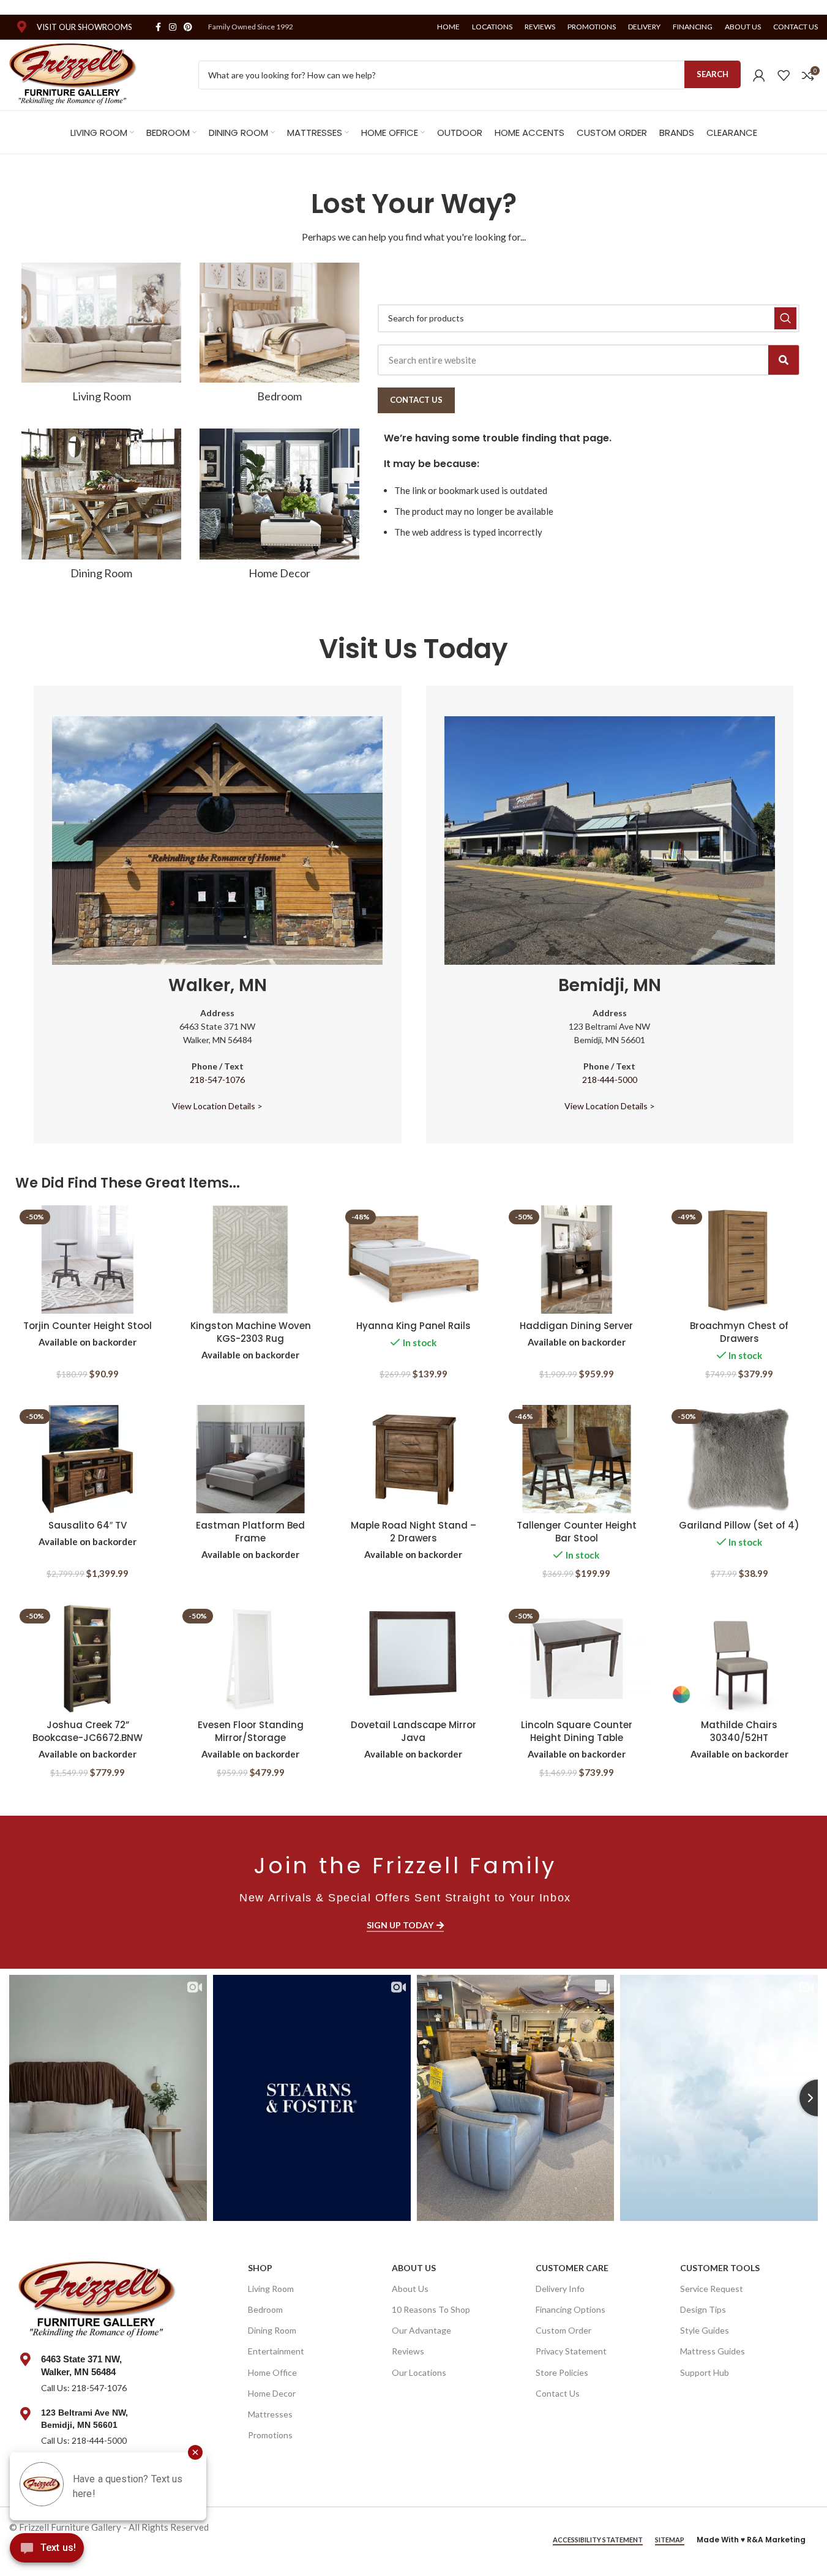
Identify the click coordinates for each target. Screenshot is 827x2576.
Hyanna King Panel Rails (413, 1326)
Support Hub (705, 2372)
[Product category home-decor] (279, 508)
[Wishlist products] (784, 75)
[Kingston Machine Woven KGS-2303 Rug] (250, 1260)
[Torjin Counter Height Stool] (88, 1260)
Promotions (270, 2435)
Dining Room (272, 2330)
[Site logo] (73, 73)
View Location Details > (217, 1106)
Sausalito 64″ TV (88, 1525)
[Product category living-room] (101, 336)
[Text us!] (47, 2551)
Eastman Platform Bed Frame (250, 1532)
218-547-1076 (217, 1080)
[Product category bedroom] (279, 336)
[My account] (759, 75)
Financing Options (571, 2309)
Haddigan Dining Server (576, 1326)
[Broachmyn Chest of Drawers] (739, 1260)
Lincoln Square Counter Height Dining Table (577, 1731)
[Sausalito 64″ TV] (88, 1459)
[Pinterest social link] (188, 27)
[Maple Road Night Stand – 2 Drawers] (413, 1459)
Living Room (271, 2289)
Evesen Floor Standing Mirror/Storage (251, 1731)
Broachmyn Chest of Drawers (739, 1332)
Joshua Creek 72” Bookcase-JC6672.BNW (88, 1731)
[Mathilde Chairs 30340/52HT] (739, 1659)
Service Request (712, 2289)
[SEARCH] (785, 318)
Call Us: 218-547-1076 (84, 2388)
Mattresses (270, 2414)
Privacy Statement (571, 2351)
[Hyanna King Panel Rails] (413, 1260)
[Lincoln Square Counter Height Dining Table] (577, 1659)
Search (713, 74)
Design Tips (703, 2309)
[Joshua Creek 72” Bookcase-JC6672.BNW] (88, 1659)
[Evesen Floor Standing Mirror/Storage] (250, 1659)
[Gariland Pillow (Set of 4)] (739, 1459)
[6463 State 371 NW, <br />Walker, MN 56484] (25, 2359)
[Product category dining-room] (101, 508)
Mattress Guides (713, 2351)
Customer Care (572, 2268)
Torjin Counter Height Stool (88, 1326)
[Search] (784, 360)
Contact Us (558, 2393)
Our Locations (419, 2372)
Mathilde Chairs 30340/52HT (739, 1731)
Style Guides (705, 2330)
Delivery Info (560, 2289)
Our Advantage (421, 2330)
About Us (414, 2268)
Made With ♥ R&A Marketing (751, 2540)
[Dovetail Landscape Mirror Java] (413, 1659)
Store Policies (562, 2372)
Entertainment (276, 2351)
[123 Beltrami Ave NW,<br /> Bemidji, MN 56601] (25, 2414)
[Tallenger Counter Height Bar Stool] (577, 1459)
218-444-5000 (610, 1080)
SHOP (260, 2268)
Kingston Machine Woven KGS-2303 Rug (251, 1332)
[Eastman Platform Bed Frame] (250, 1459)
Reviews (408, 2351)
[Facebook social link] (158, 27)
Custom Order (563, 2330)
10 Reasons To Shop (431, 2309)
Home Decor (272, 2393)
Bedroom (265, 2309)
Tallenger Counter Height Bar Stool (577, 1532)
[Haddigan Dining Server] (577, 1260)
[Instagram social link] (173, 27)
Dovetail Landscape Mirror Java (413, 1731)
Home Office (272, 2372)
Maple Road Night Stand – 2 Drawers (413, 1532)
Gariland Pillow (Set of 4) (739, 1525)
